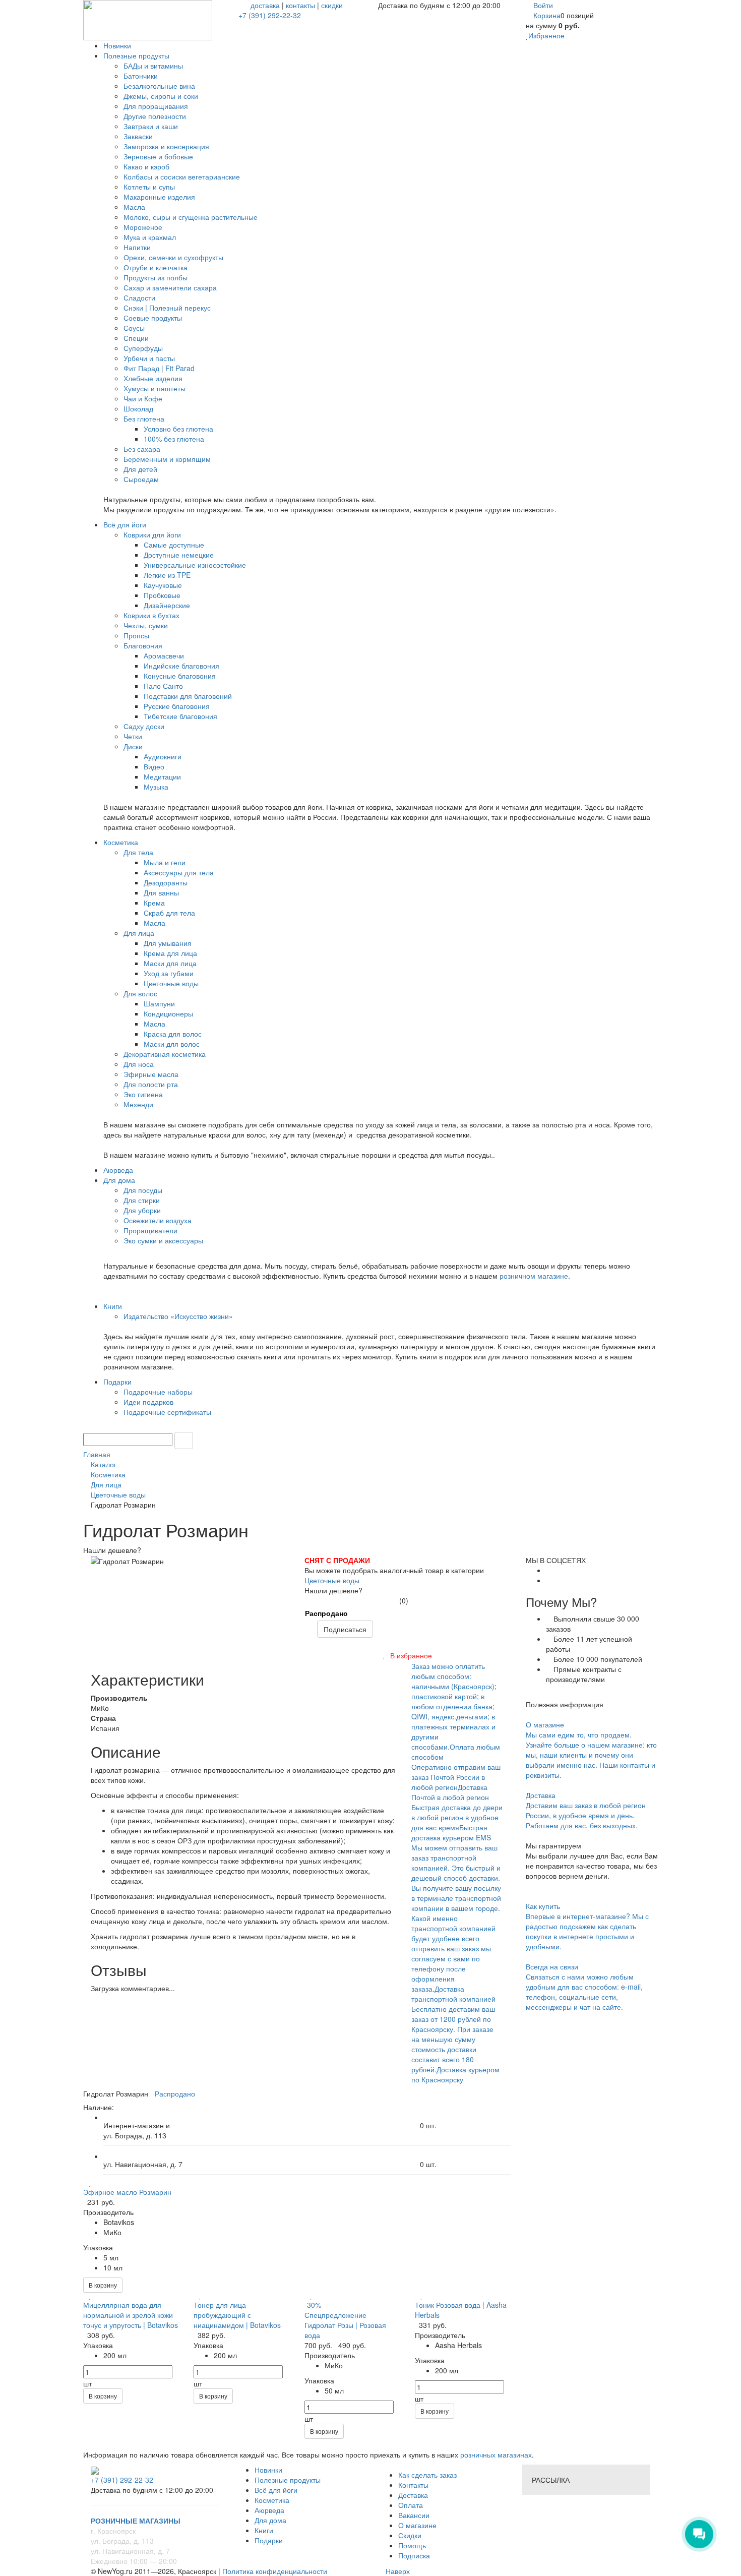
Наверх (397, 2571)
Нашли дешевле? (333, 1590)
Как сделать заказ (427, 2475)
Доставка (413, 2495)
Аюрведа (269, 2510)
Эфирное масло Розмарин (127, 2192)
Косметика (272, 2500)
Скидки (410, 2535)
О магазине (417, 2525)
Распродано (326, 1613)
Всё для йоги (276, 2490)
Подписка (414, 2555)
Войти (543, 5)
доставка (265, 5)
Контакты (413, 2485)
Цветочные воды (332, 1580)
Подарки (269, 2540)
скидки (332, 5)
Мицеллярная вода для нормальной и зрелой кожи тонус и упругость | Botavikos (131, 2315)
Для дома (270, 2520)
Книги (264, 2530)
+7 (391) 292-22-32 (270, 15)
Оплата (411, 2505)
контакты (300, 5)
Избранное (546, 35)
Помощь (412, 2545)
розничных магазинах (495, 2454)
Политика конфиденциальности (275, 2571)
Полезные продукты (288, 2480)
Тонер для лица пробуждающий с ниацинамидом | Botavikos (237, 2315)
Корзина (547, 15)
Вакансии (414, 2515)
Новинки (268, 2470)
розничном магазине (534, 1276)
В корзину (103, 2285)
